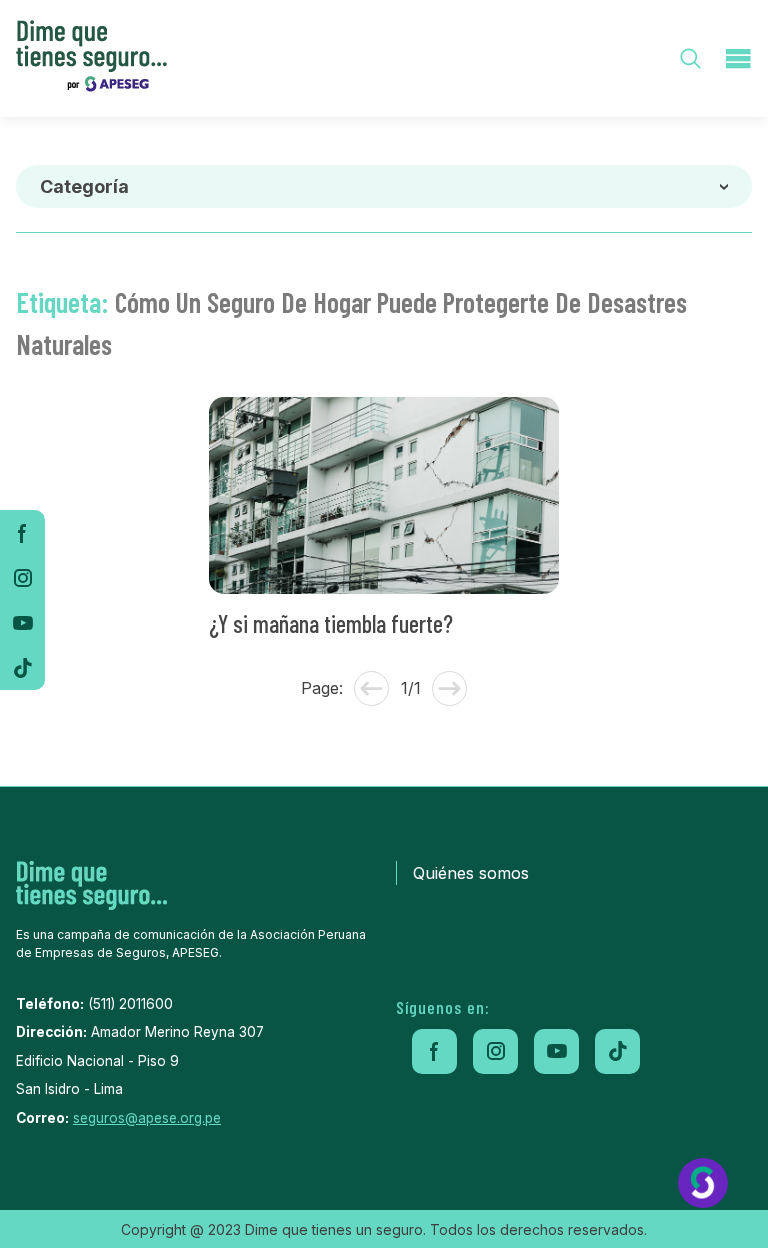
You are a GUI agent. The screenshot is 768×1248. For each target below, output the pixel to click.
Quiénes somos (471, 873)
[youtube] (22, 622)
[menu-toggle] (738, 58)
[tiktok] (22, 667)
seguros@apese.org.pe (147, 1118)
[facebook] (22, 532)
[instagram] (22, 577)
